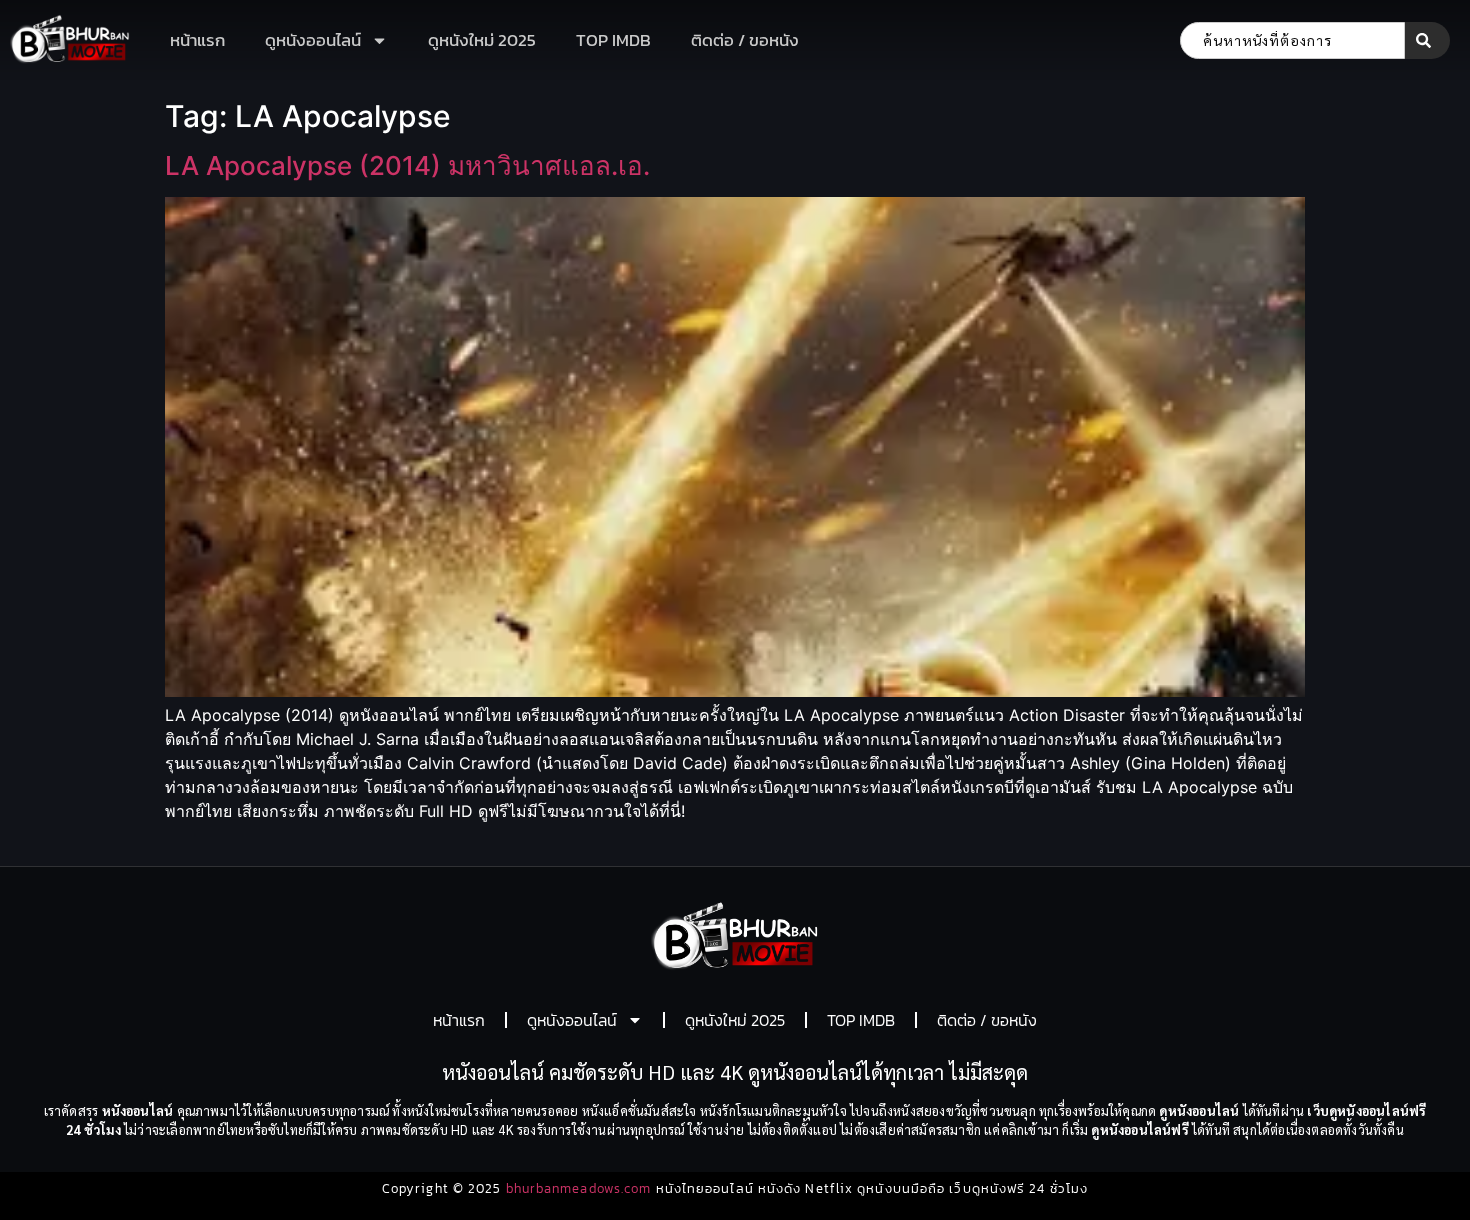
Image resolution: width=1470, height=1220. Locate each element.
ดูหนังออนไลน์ (313, 40)
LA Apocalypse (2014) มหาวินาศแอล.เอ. (407, 165)
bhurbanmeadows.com (579, 1188)
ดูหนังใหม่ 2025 (482, 40)
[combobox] (1292, 40)
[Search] (1427, 40)
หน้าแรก (197, 40)
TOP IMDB (613, 40)
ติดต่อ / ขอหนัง (745, 40)
